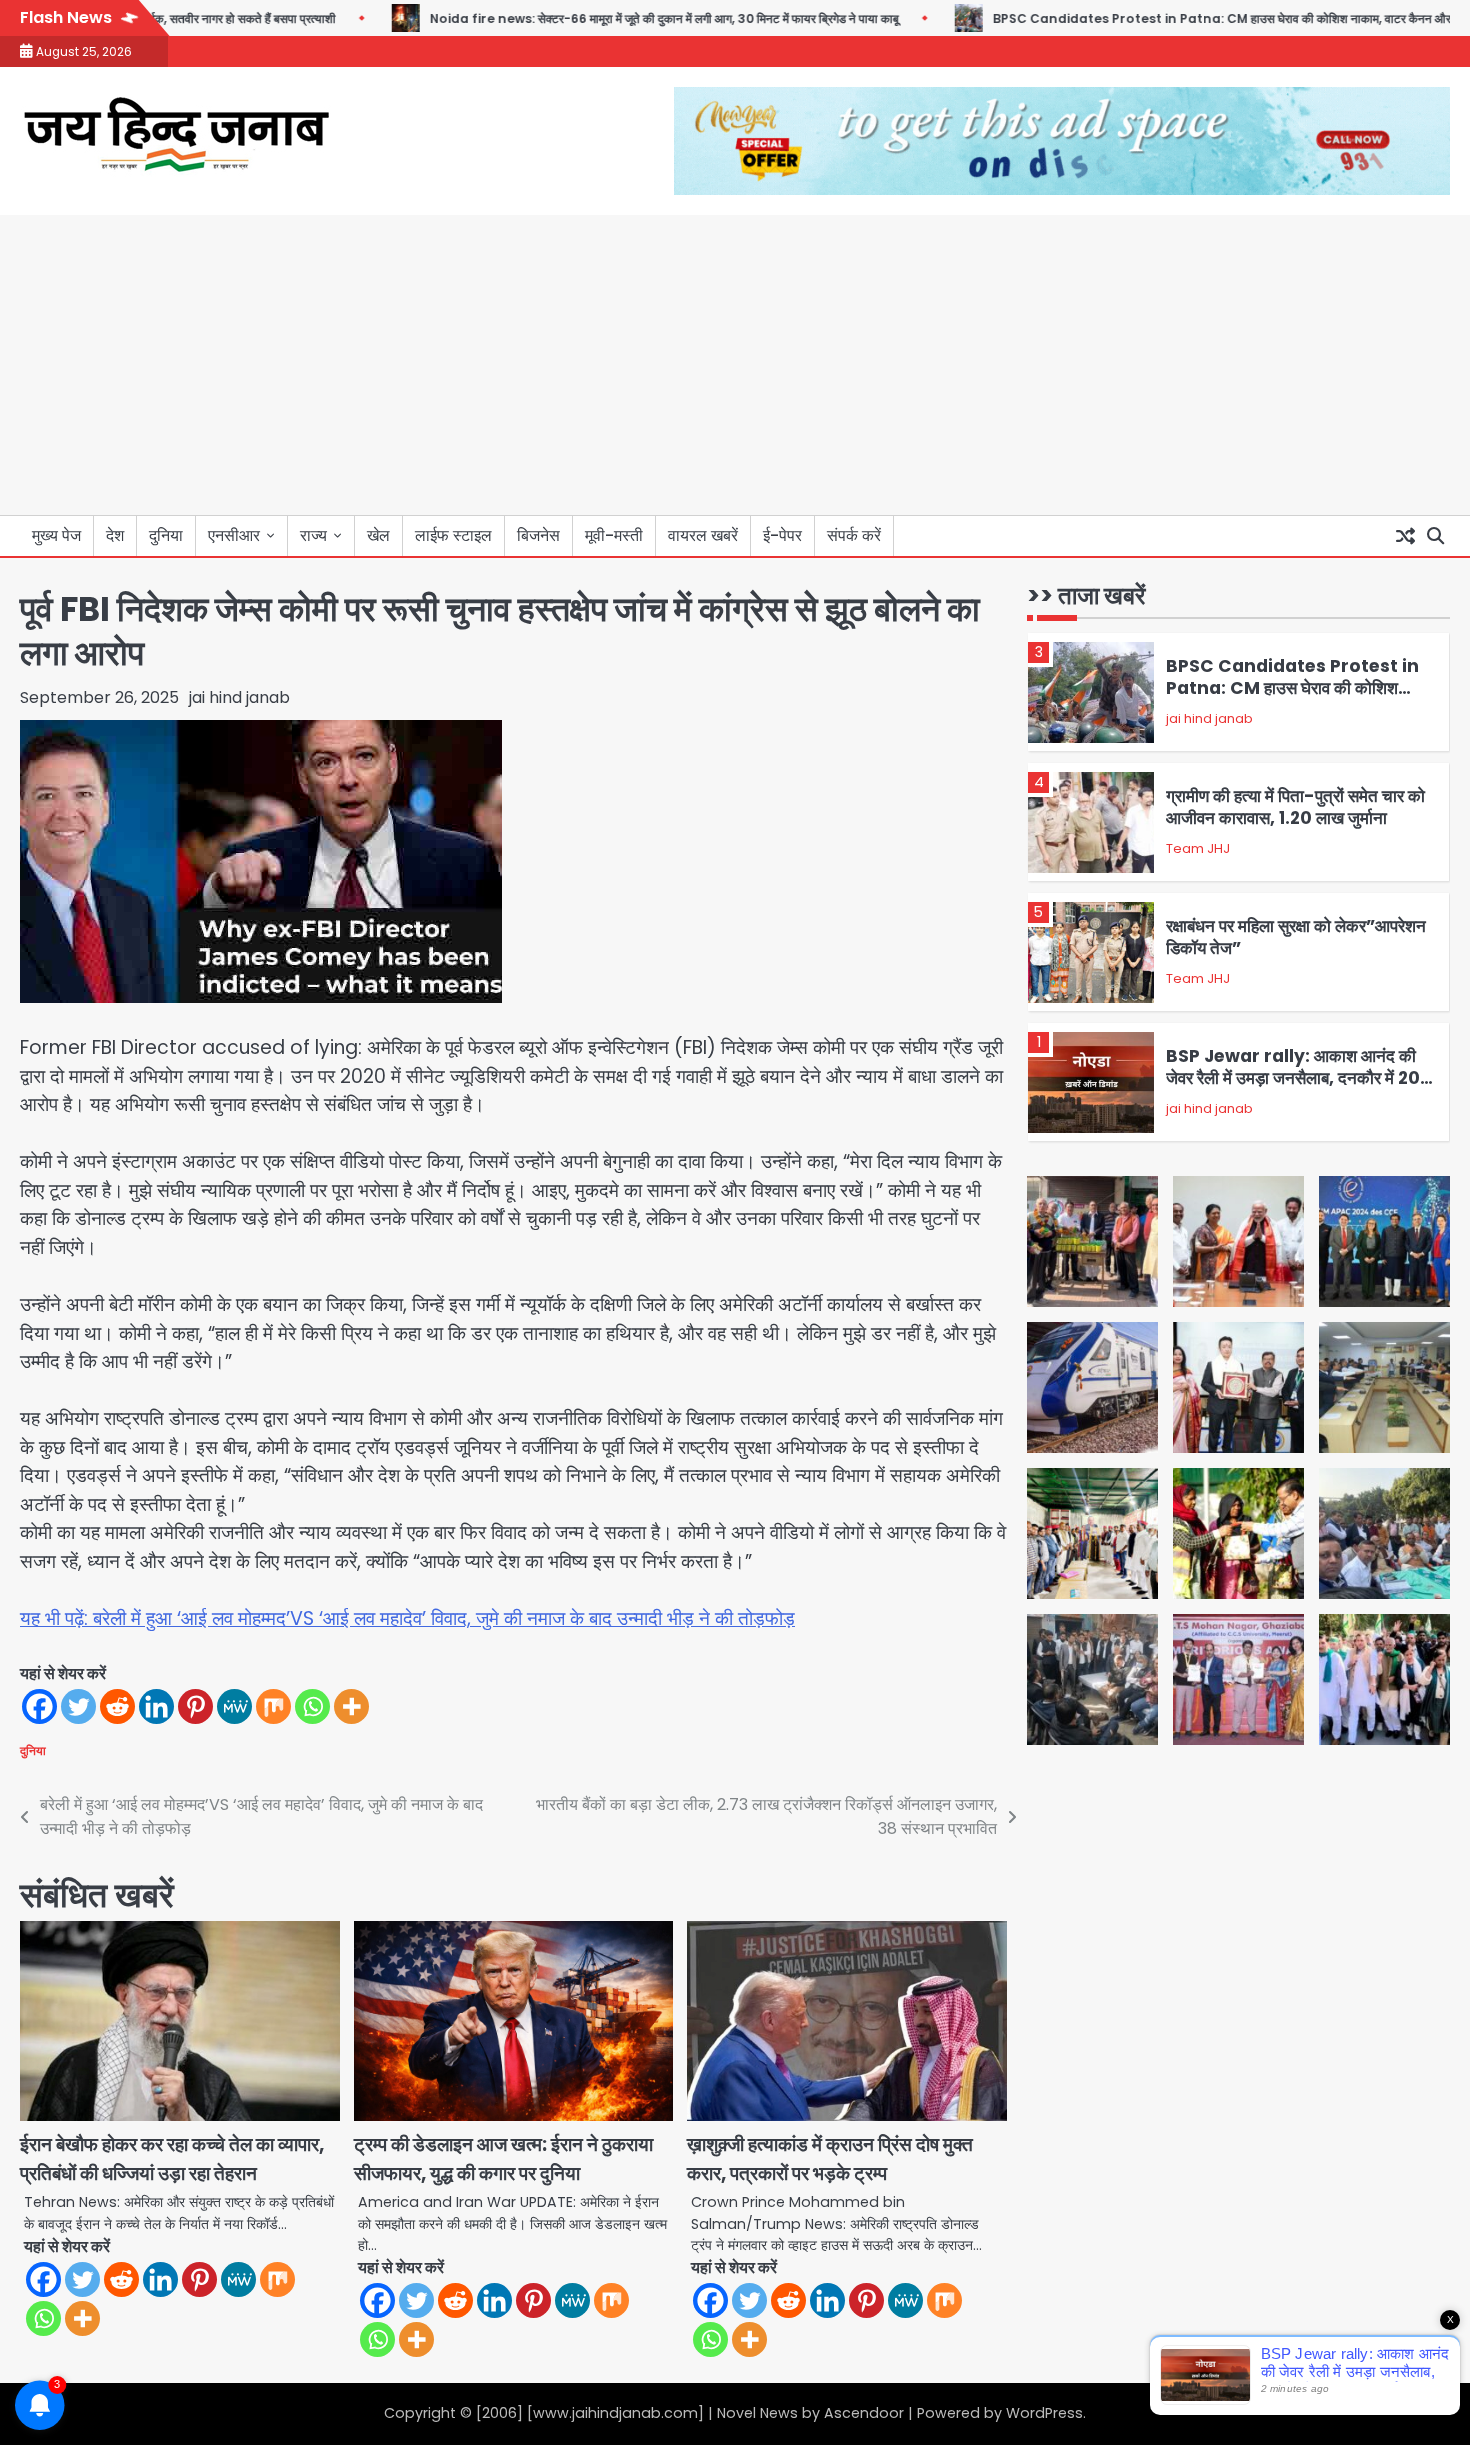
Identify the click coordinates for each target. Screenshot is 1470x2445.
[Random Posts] (1405, 536)
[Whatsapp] (312, 1706)
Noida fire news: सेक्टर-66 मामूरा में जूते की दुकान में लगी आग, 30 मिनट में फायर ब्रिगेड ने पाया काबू (614, 18)
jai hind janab (239, 697)
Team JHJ (1198, 848)
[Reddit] (117, 1706)
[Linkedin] (156, 1706)
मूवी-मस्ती (614, 535)
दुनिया (166, 535)
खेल (378, 535)
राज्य (313, 535)
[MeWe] (234, 1706)
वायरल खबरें (703, 535)
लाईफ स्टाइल (453, 535)
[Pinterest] (195, 1706)
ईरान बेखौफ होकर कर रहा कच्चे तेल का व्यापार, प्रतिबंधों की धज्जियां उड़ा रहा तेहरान (172, 2159)
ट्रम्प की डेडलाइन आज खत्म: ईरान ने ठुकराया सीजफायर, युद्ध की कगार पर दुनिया (503, 2159)
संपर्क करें (854, 535)
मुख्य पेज (56, 535)
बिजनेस (538, 535)
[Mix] (273, 1706)
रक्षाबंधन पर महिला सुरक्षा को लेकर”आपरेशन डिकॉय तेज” (1296, 937)
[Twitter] (78, 1706)
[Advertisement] (735, 365)
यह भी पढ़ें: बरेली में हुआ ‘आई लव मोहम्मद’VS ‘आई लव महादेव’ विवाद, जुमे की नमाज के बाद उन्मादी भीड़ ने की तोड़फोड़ (407, 1618)
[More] (351, 1706)
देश (115, 535)
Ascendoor (864, 2413)
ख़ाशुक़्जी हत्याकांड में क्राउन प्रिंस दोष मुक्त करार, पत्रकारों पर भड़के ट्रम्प (830, 2159)
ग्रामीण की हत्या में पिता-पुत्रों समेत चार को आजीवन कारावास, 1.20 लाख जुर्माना (1295, 807)
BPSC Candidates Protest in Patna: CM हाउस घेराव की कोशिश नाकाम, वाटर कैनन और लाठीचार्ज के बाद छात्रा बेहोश (1292, 699)
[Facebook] (39, 1706)
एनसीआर (234, 535)
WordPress (1044, 2413)
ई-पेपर (782, 535)
